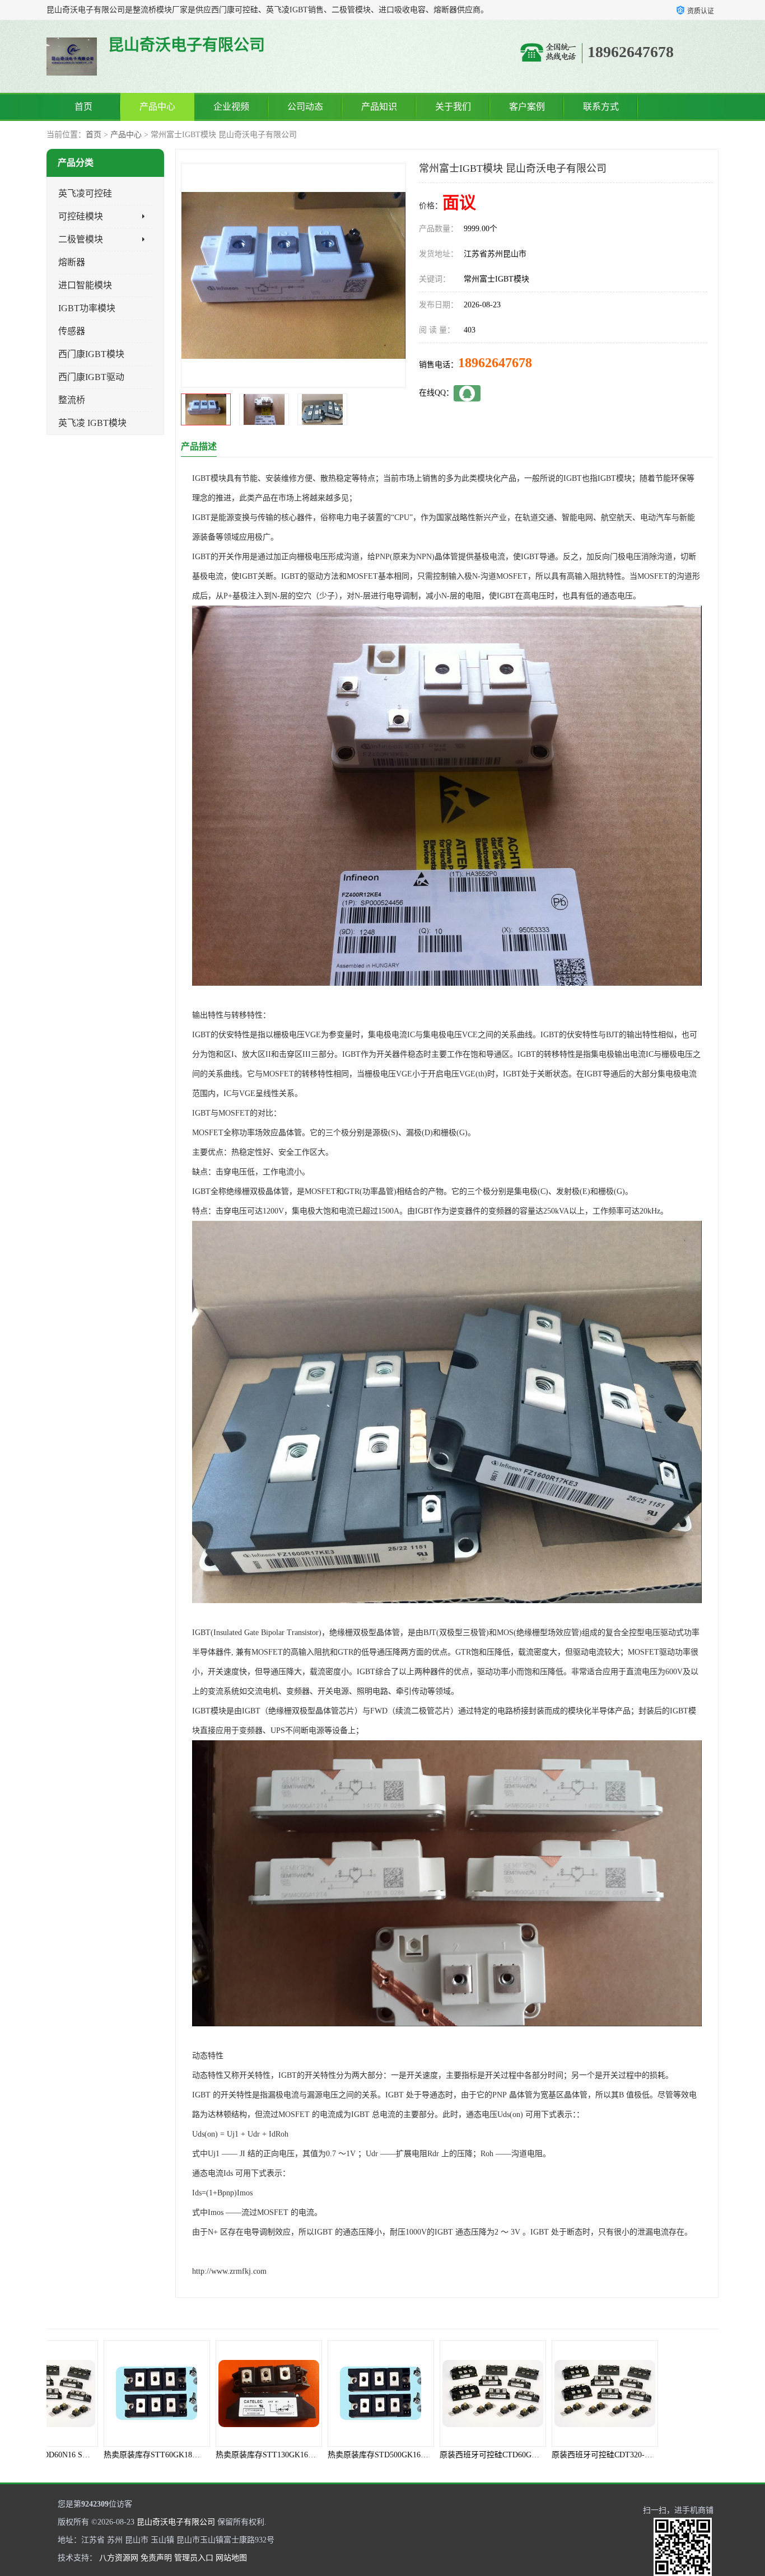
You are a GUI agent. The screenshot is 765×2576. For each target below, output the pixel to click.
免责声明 (156, 2558)
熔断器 (72, 262)
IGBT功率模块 (87, 308)
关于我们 (453, 107)
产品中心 (157, 107)
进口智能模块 (85, 285)
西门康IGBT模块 (91, 354)
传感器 (72, 331)
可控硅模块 (81, 216)
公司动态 (305, 107)
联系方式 (601, 107)
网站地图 (231, 2558)
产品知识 (379, 107)
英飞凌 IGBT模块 (92, 423)
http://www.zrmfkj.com (229, 2271)
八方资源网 (119, 2558)
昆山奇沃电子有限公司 (176, 2522)
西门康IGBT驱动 (91, 377)
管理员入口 (194, 2558)
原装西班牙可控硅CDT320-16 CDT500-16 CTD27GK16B (484, 2455)
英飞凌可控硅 (85, 193)
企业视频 (231, 107)
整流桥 (72, 400)
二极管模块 (81, 239)
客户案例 (527, 107)
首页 (83, 107)
